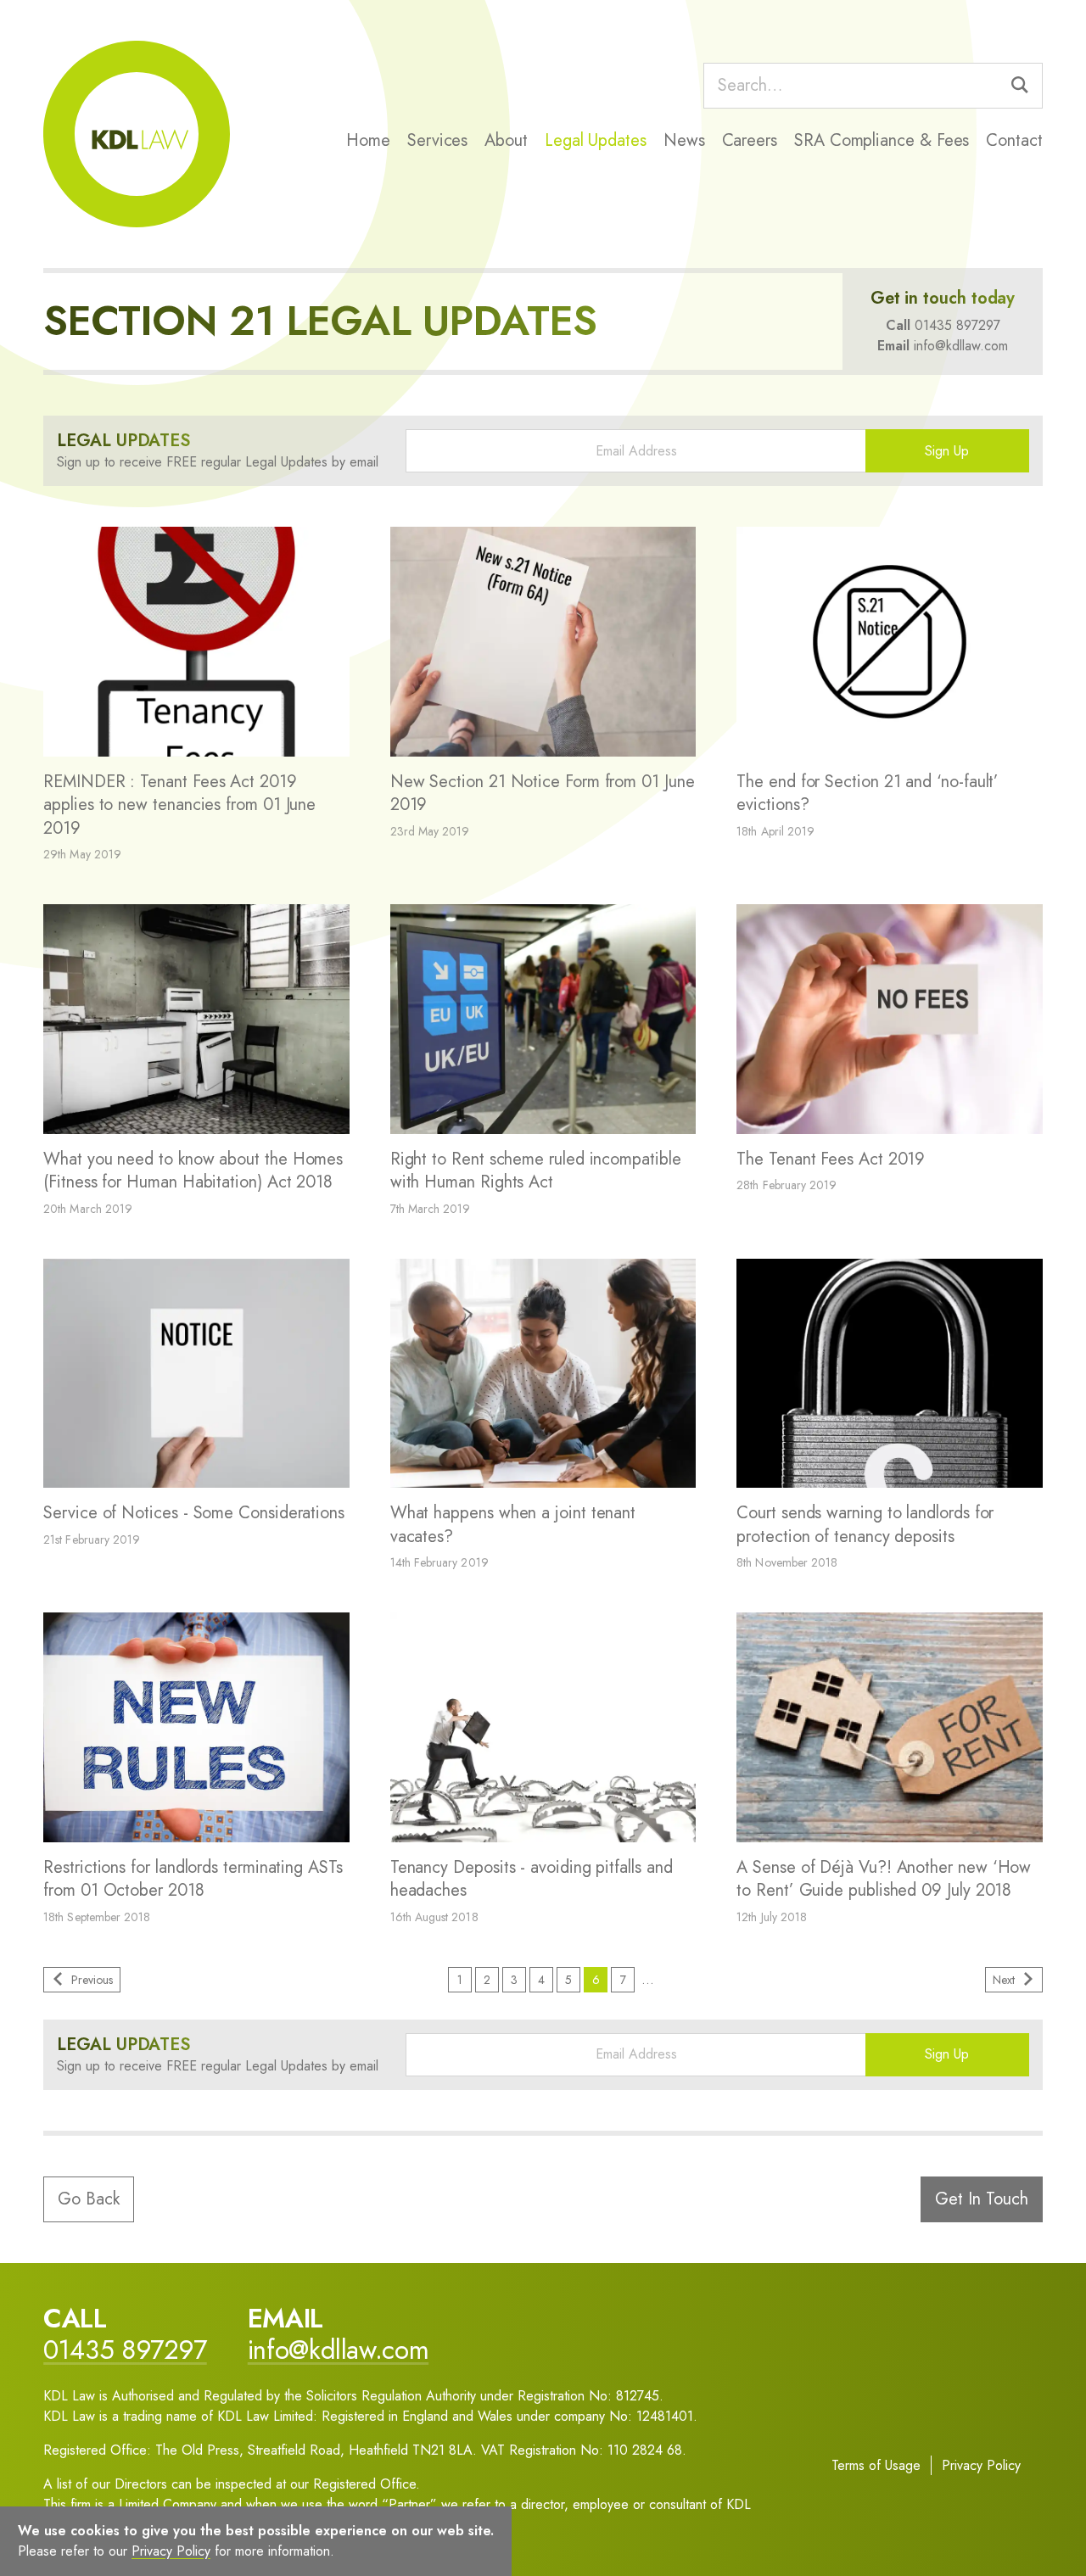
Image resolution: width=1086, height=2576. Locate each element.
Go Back (89, 2199)
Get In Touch (982, 2199)
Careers (750, 140)
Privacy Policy (981, 2465)
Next (1004, 1980)
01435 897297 (957, 325)
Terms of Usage (876, 2465)
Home (368, 140)
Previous (92, 1980)
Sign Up (947, 451)
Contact (1014, 140)
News (684, 140)
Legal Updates (596, 140)
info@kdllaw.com (961, 346)
